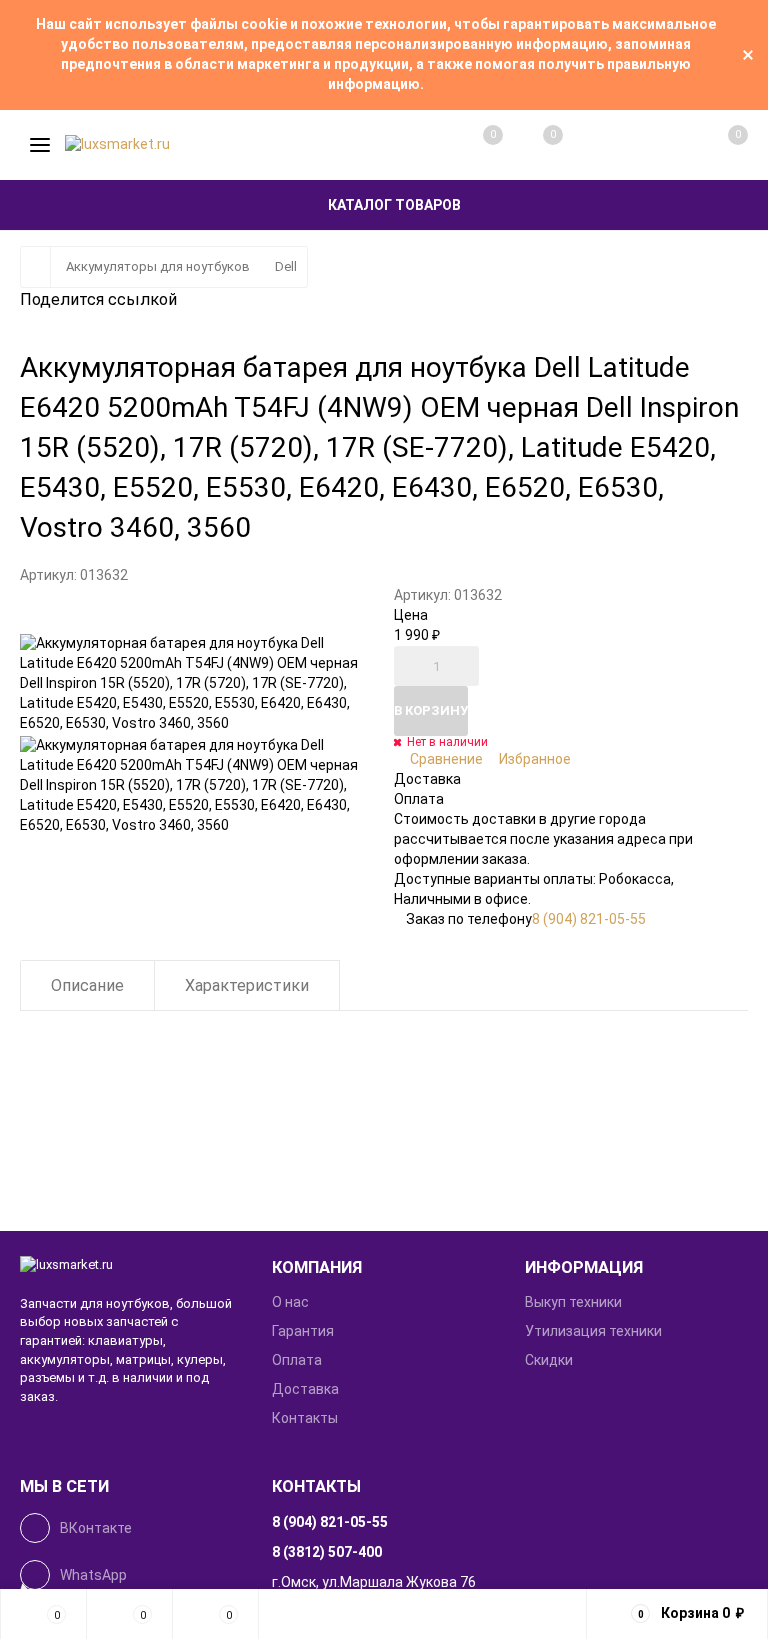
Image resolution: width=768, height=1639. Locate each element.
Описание (87, 985)
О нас (290, 1302)
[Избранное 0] (533, 144)
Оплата (297, 1360)
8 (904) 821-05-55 (589, 919)
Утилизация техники (593, 1331)
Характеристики (247, 985)
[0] (716, 145)
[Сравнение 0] (473, 145)
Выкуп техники (573, 1302)
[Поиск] (594, 145)
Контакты (305, 1418)
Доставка (305, 1389)
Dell (286, 266)
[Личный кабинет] (654, 145)
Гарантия (303, 1331)
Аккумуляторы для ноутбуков (158, 266)
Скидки (549, 1360)
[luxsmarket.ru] (131, 1265)
